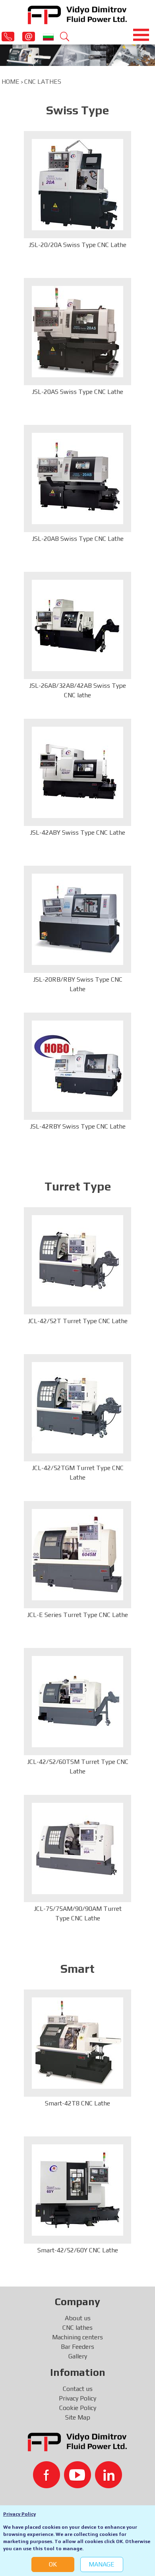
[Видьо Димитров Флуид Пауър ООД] (77, 14)
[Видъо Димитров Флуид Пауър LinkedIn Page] (108, 2475)
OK (53, 2564)
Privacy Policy (19, 2514)
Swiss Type (77, 110)
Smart (77, 1969)
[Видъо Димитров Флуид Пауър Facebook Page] (46, 2475)
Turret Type (78, 1187)
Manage (102, 2564)
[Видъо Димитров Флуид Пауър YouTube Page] (77, 2475)
